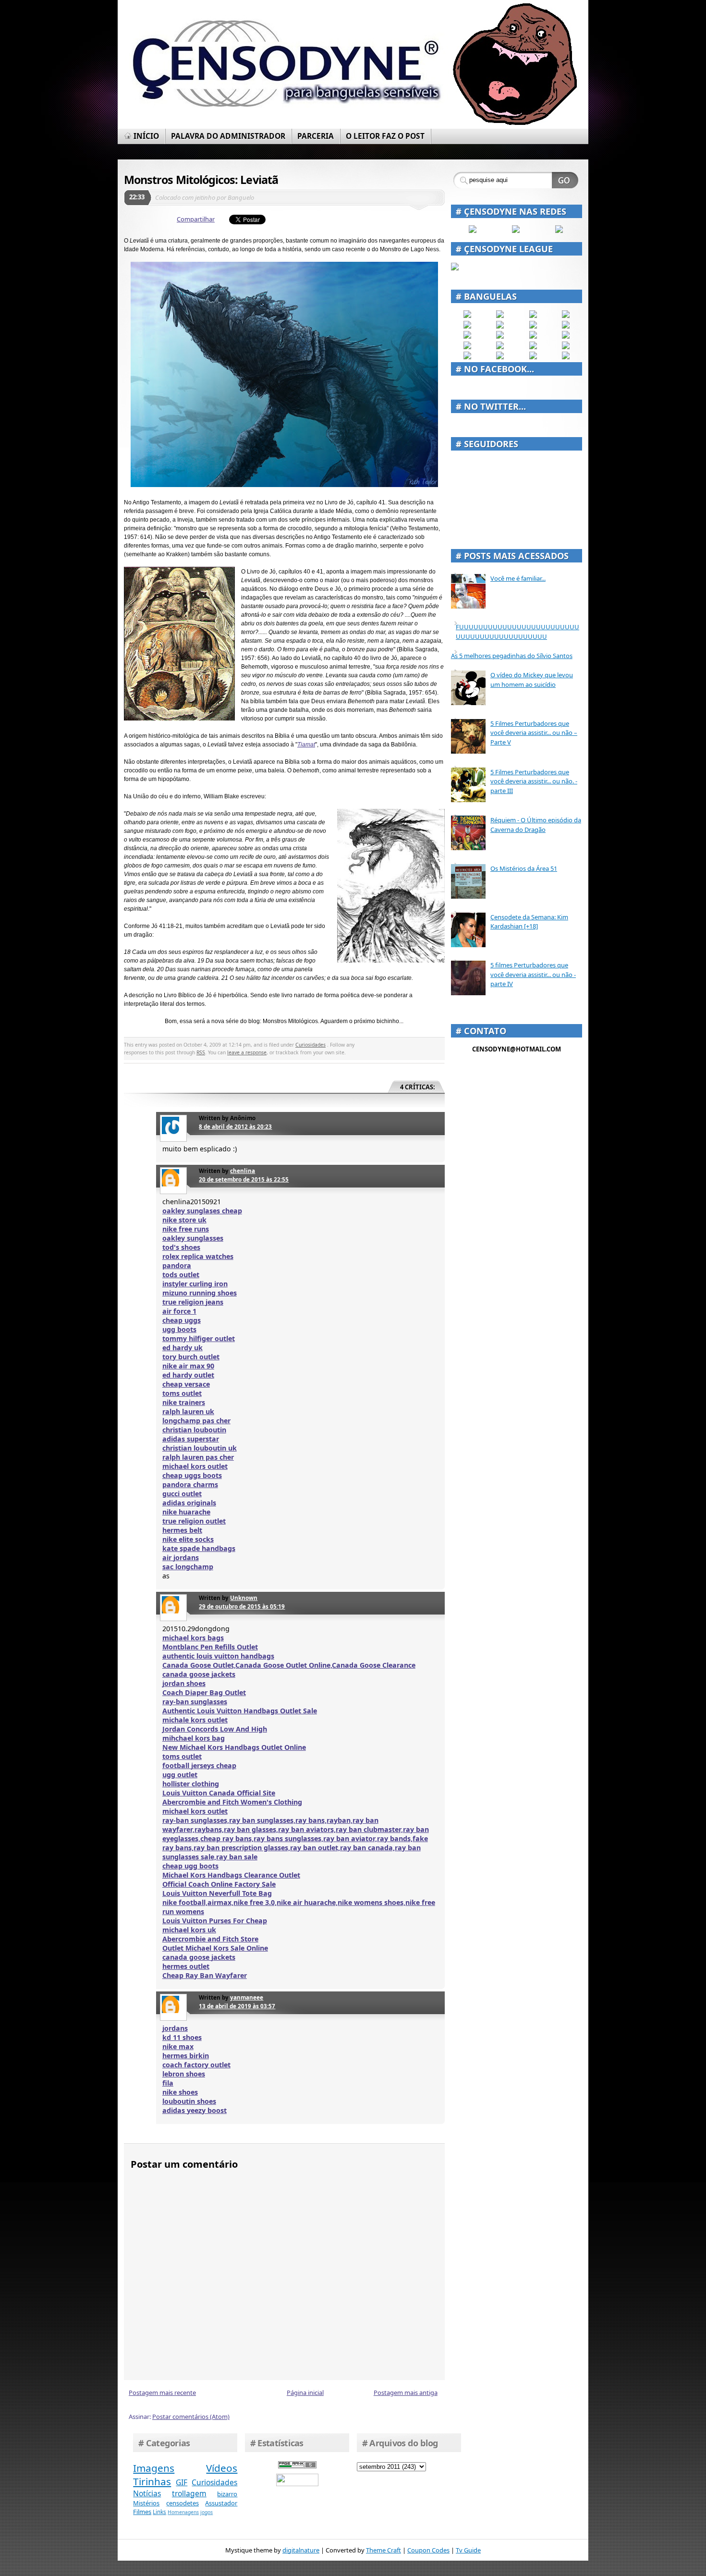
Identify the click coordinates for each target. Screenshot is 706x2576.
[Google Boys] (533, 316)
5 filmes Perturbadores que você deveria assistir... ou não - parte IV (533, 974)
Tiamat (306, 745)
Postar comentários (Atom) (191, 2417)
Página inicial (305, 2393)
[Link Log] (533, 357)
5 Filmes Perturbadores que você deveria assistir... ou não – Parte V (534, 733)
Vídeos (222, 2468)
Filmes (142, 2512)
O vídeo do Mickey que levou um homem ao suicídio (532, 680)
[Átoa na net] (467, 357)
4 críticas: (418, 1087)
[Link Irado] (500, 357)
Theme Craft (383, 2550)
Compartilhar (196, 219)
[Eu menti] (500, 326)
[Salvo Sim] (500, 336)
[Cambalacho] (566, 316)
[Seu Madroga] (500, 347)
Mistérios (146, 2503)
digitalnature (301, 2550)
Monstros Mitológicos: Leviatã (201, 180)
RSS (201, 1052)
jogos (207, 2512)
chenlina (243, 1171)
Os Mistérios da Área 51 (524, 868)
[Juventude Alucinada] (533, 336)
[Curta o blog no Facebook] (473, 231)
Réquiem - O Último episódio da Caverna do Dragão (536, 825)
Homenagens (183, 2512)
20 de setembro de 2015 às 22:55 (244, 1179)
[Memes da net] (467, 336)
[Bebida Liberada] (467, 316)
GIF (182, 2482)
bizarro (227, 2494)
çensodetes (183, 2503)
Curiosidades (310, 1045)
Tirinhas (152, 2481)
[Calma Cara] (467, 347)
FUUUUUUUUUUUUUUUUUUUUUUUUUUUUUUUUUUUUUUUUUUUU (517, 632)
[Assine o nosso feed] (516, 231)
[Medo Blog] (533, 326)
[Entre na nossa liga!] (455, 268)
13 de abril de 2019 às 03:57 (237, 2006)
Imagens (154, 2468)
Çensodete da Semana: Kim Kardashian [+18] (529, 922)
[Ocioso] (533, 347)
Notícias (147, 2493)
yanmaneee (247, 1997)
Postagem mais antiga (406, 2393)
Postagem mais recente (162, 2393)
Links (159, 2512)
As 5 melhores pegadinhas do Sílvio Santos (512, 656)
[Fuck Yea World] (467, 326)
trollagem (189, 2493)
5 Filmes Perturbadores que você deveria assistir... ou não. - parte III (534, 781)
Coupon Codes (428, 2550)
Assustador (221, 2503)
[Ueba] (566, 347)
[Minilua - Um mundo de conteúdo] (566, 336)
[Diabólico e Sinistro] (500, 316)
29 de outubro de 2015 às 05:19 (242, 1606)
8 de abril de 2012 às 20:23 (235, 1126)
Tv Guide (468, 2550)
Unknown (244, 1598)
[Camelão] (566, 357)
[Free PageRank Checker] (297, 2466)
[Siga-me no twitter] (559, 231)
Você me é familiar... (518, 578)
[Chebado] (566, 326)
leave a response (247, 1052)
